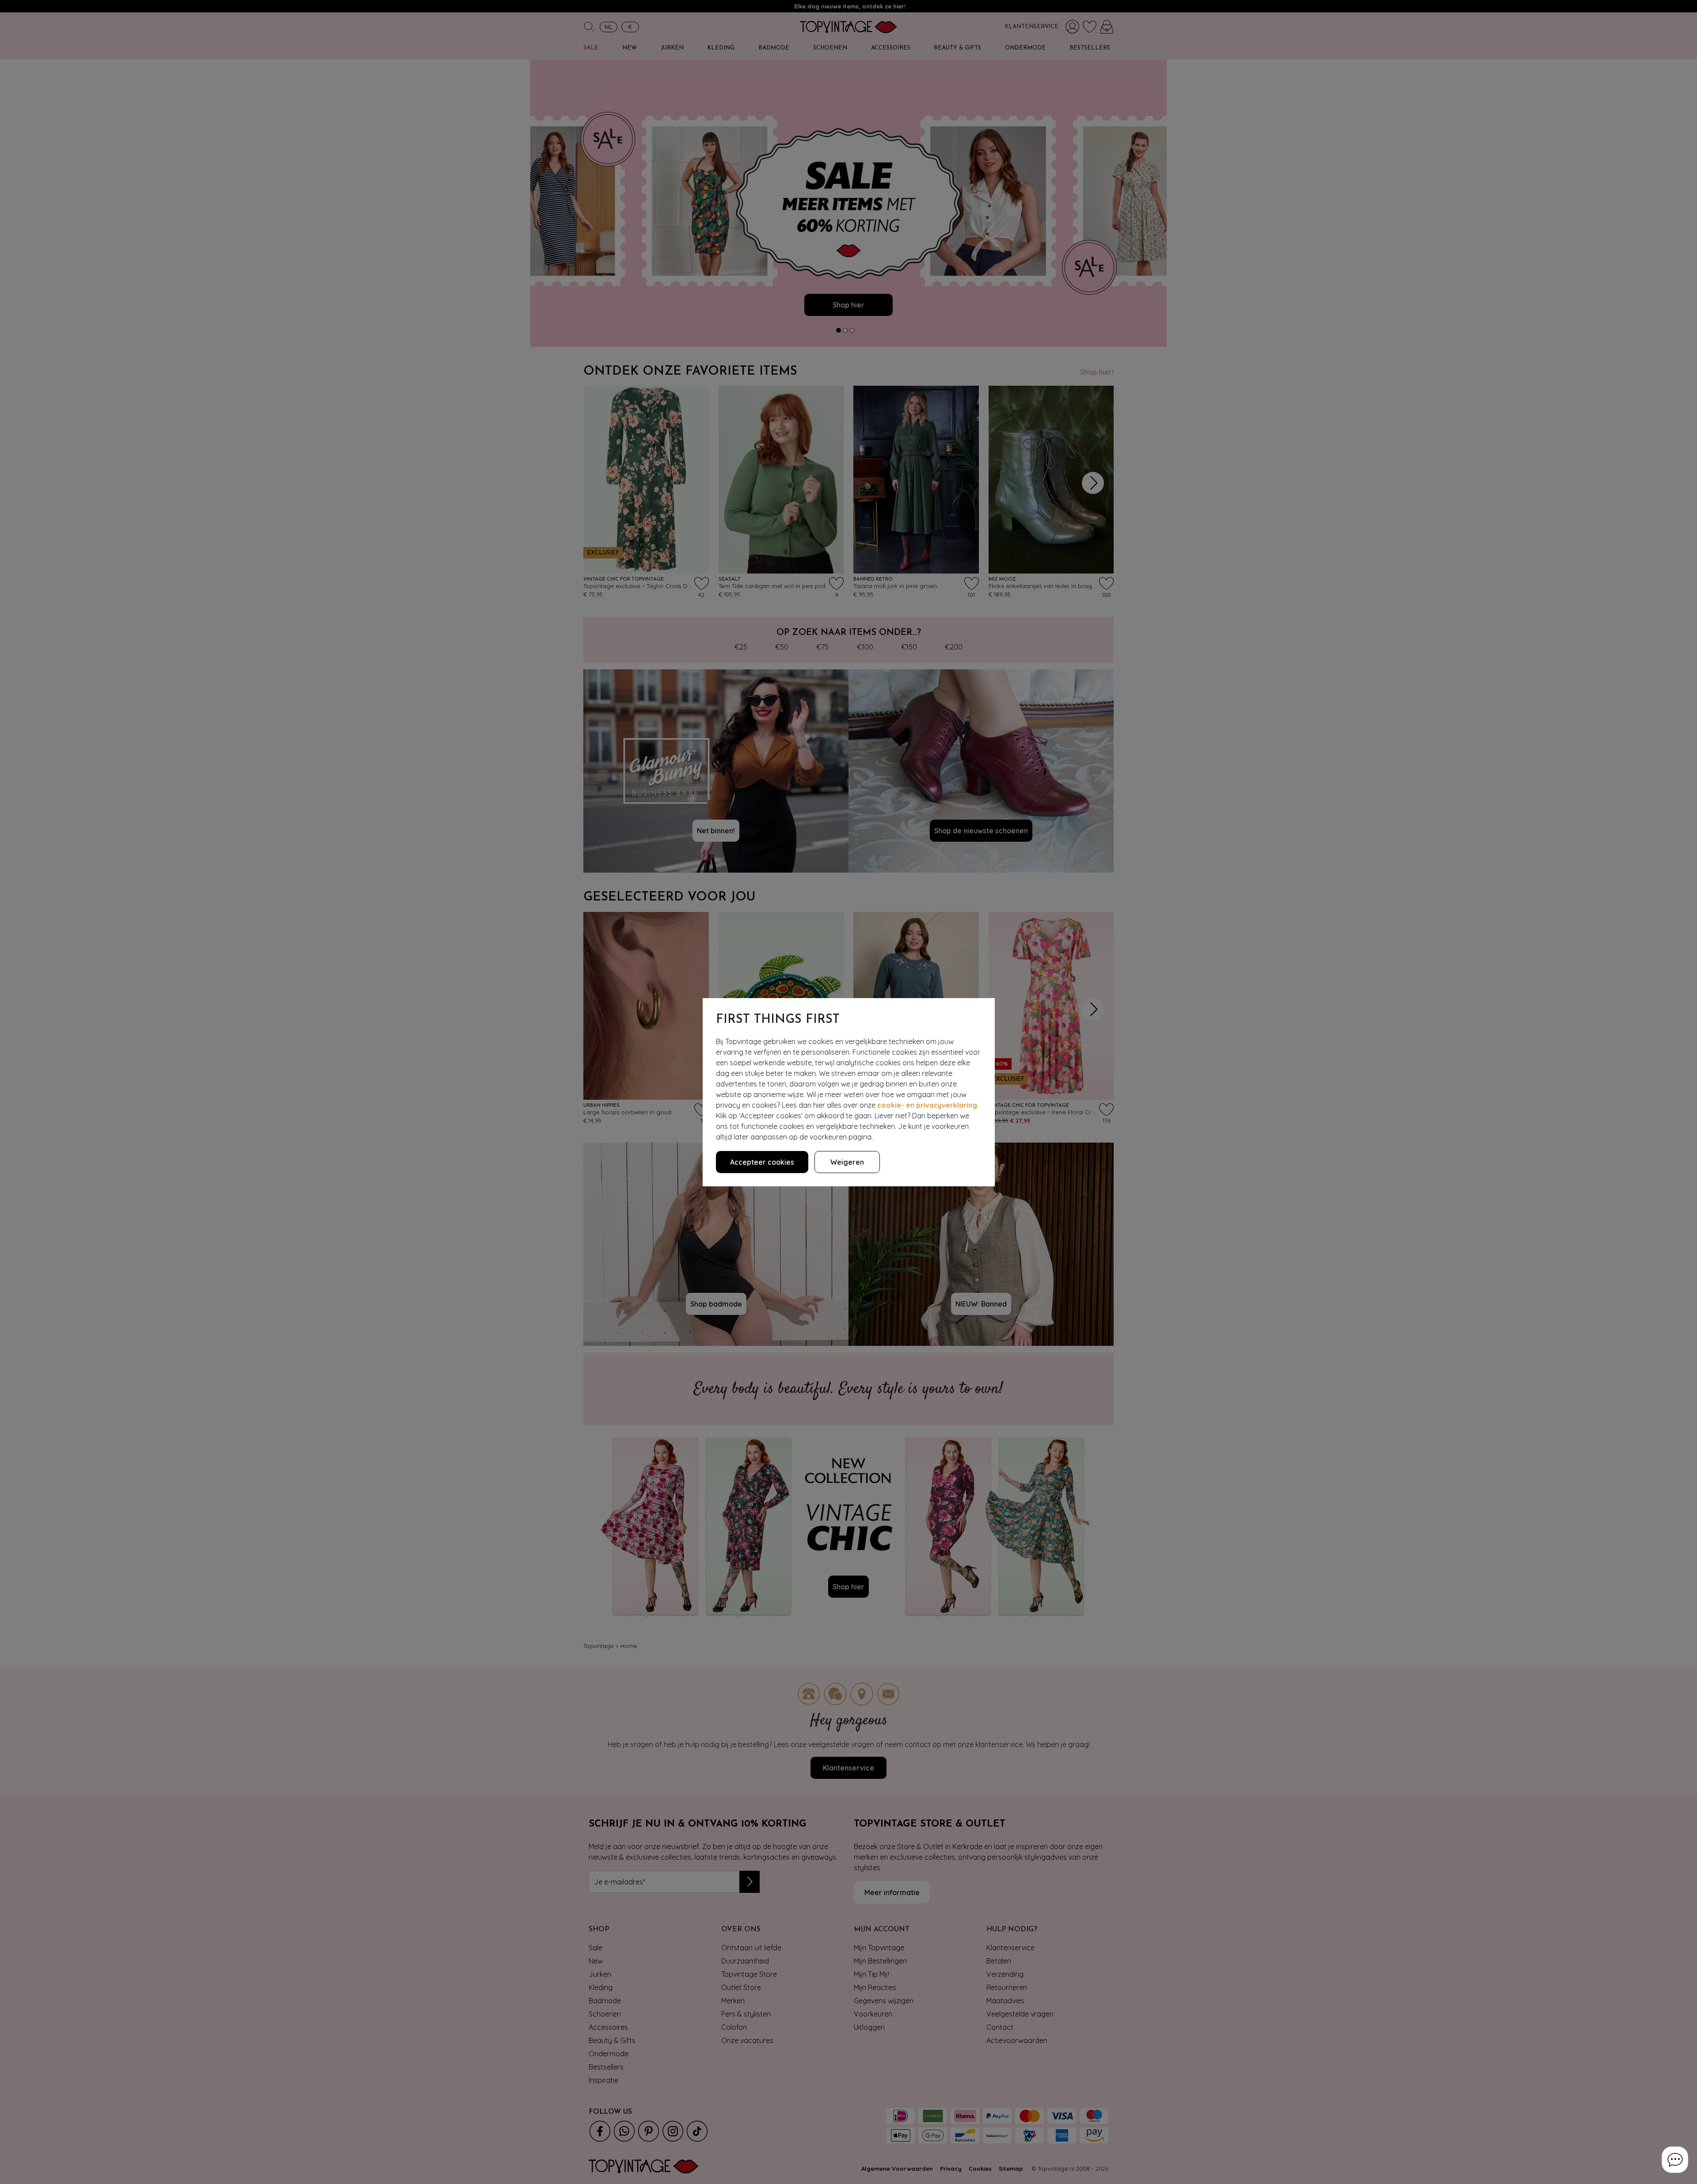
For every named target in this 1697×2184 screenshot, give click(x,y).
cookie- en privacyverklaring (927, 1105)
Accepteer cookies (762, 1162)
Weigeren (847, 1162)
